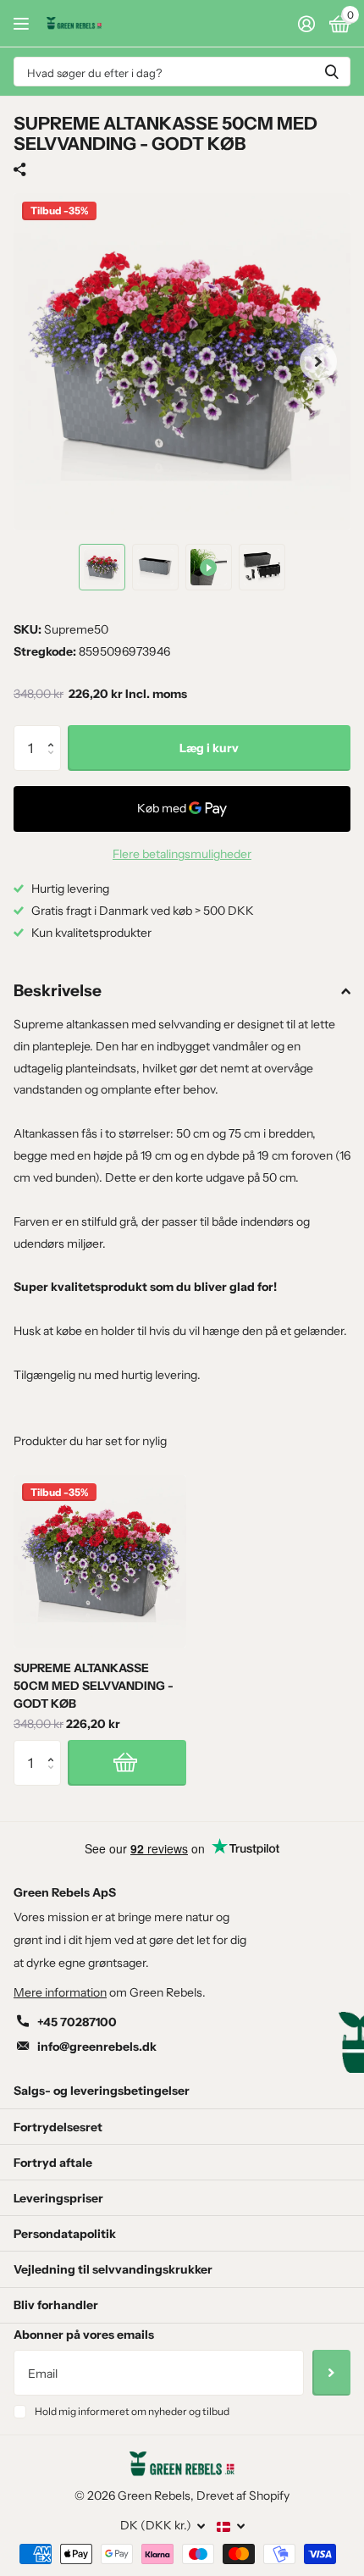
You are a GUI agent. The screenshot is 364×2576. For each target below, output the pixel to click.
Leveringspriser (58, 2198)
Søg (332, 72)
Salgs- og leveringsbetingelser (102, 2091)
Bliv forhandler (56, 2305)
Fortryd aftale (53, 2163)
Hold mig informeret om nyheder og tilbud (132, 2411)
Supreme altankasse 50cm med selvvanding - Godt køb (94, 1686)
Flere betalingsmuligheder (182, 854)
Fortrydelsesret (58, 2127)
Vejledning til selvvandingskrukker (113, 2269)
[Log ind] (306, 24)
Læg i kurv (209, 748)
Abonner (331, 2373)
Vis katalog (23, 23)
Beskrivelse (58, 991)
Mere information (60, 1992)
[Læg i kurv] (127, 1763)
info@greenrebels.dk (97, 2047)
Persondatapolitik (65, 2234)
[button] (55, 732)
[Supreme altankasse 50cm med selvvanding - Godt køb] (100, 1561)
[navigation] (102, 567)
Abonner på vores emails (84, 2335)
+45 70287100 (77, 2022)
